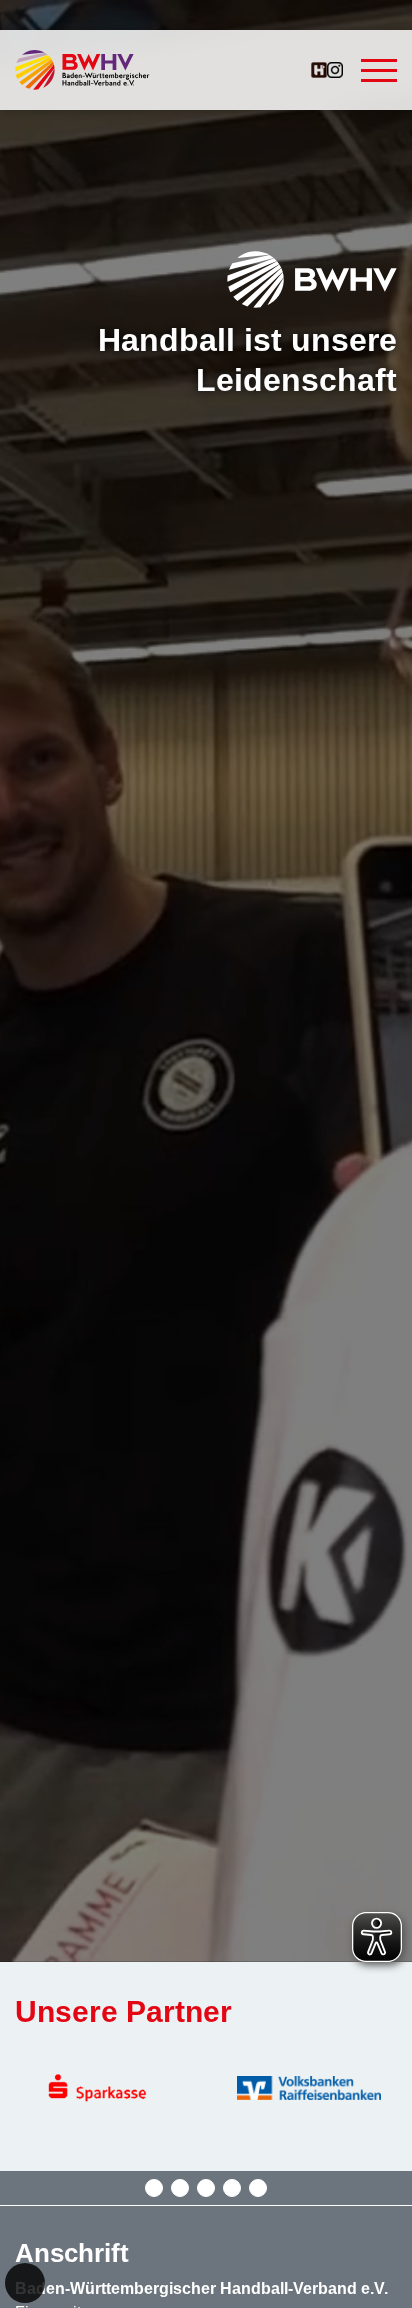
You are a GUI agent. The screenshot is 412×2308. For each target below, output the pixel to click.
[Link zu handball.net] (319, 70)
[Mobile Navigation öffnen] (379, 70)
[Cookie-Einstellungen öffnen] (25, 2283)
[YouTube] (232, 2188)
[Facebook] (180, 2188)
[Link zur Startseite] (82, 70)
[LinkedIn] (258, 2188)
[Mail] (206, 2188)
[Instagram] (154, 2188)
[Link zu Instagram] (335, 70)
